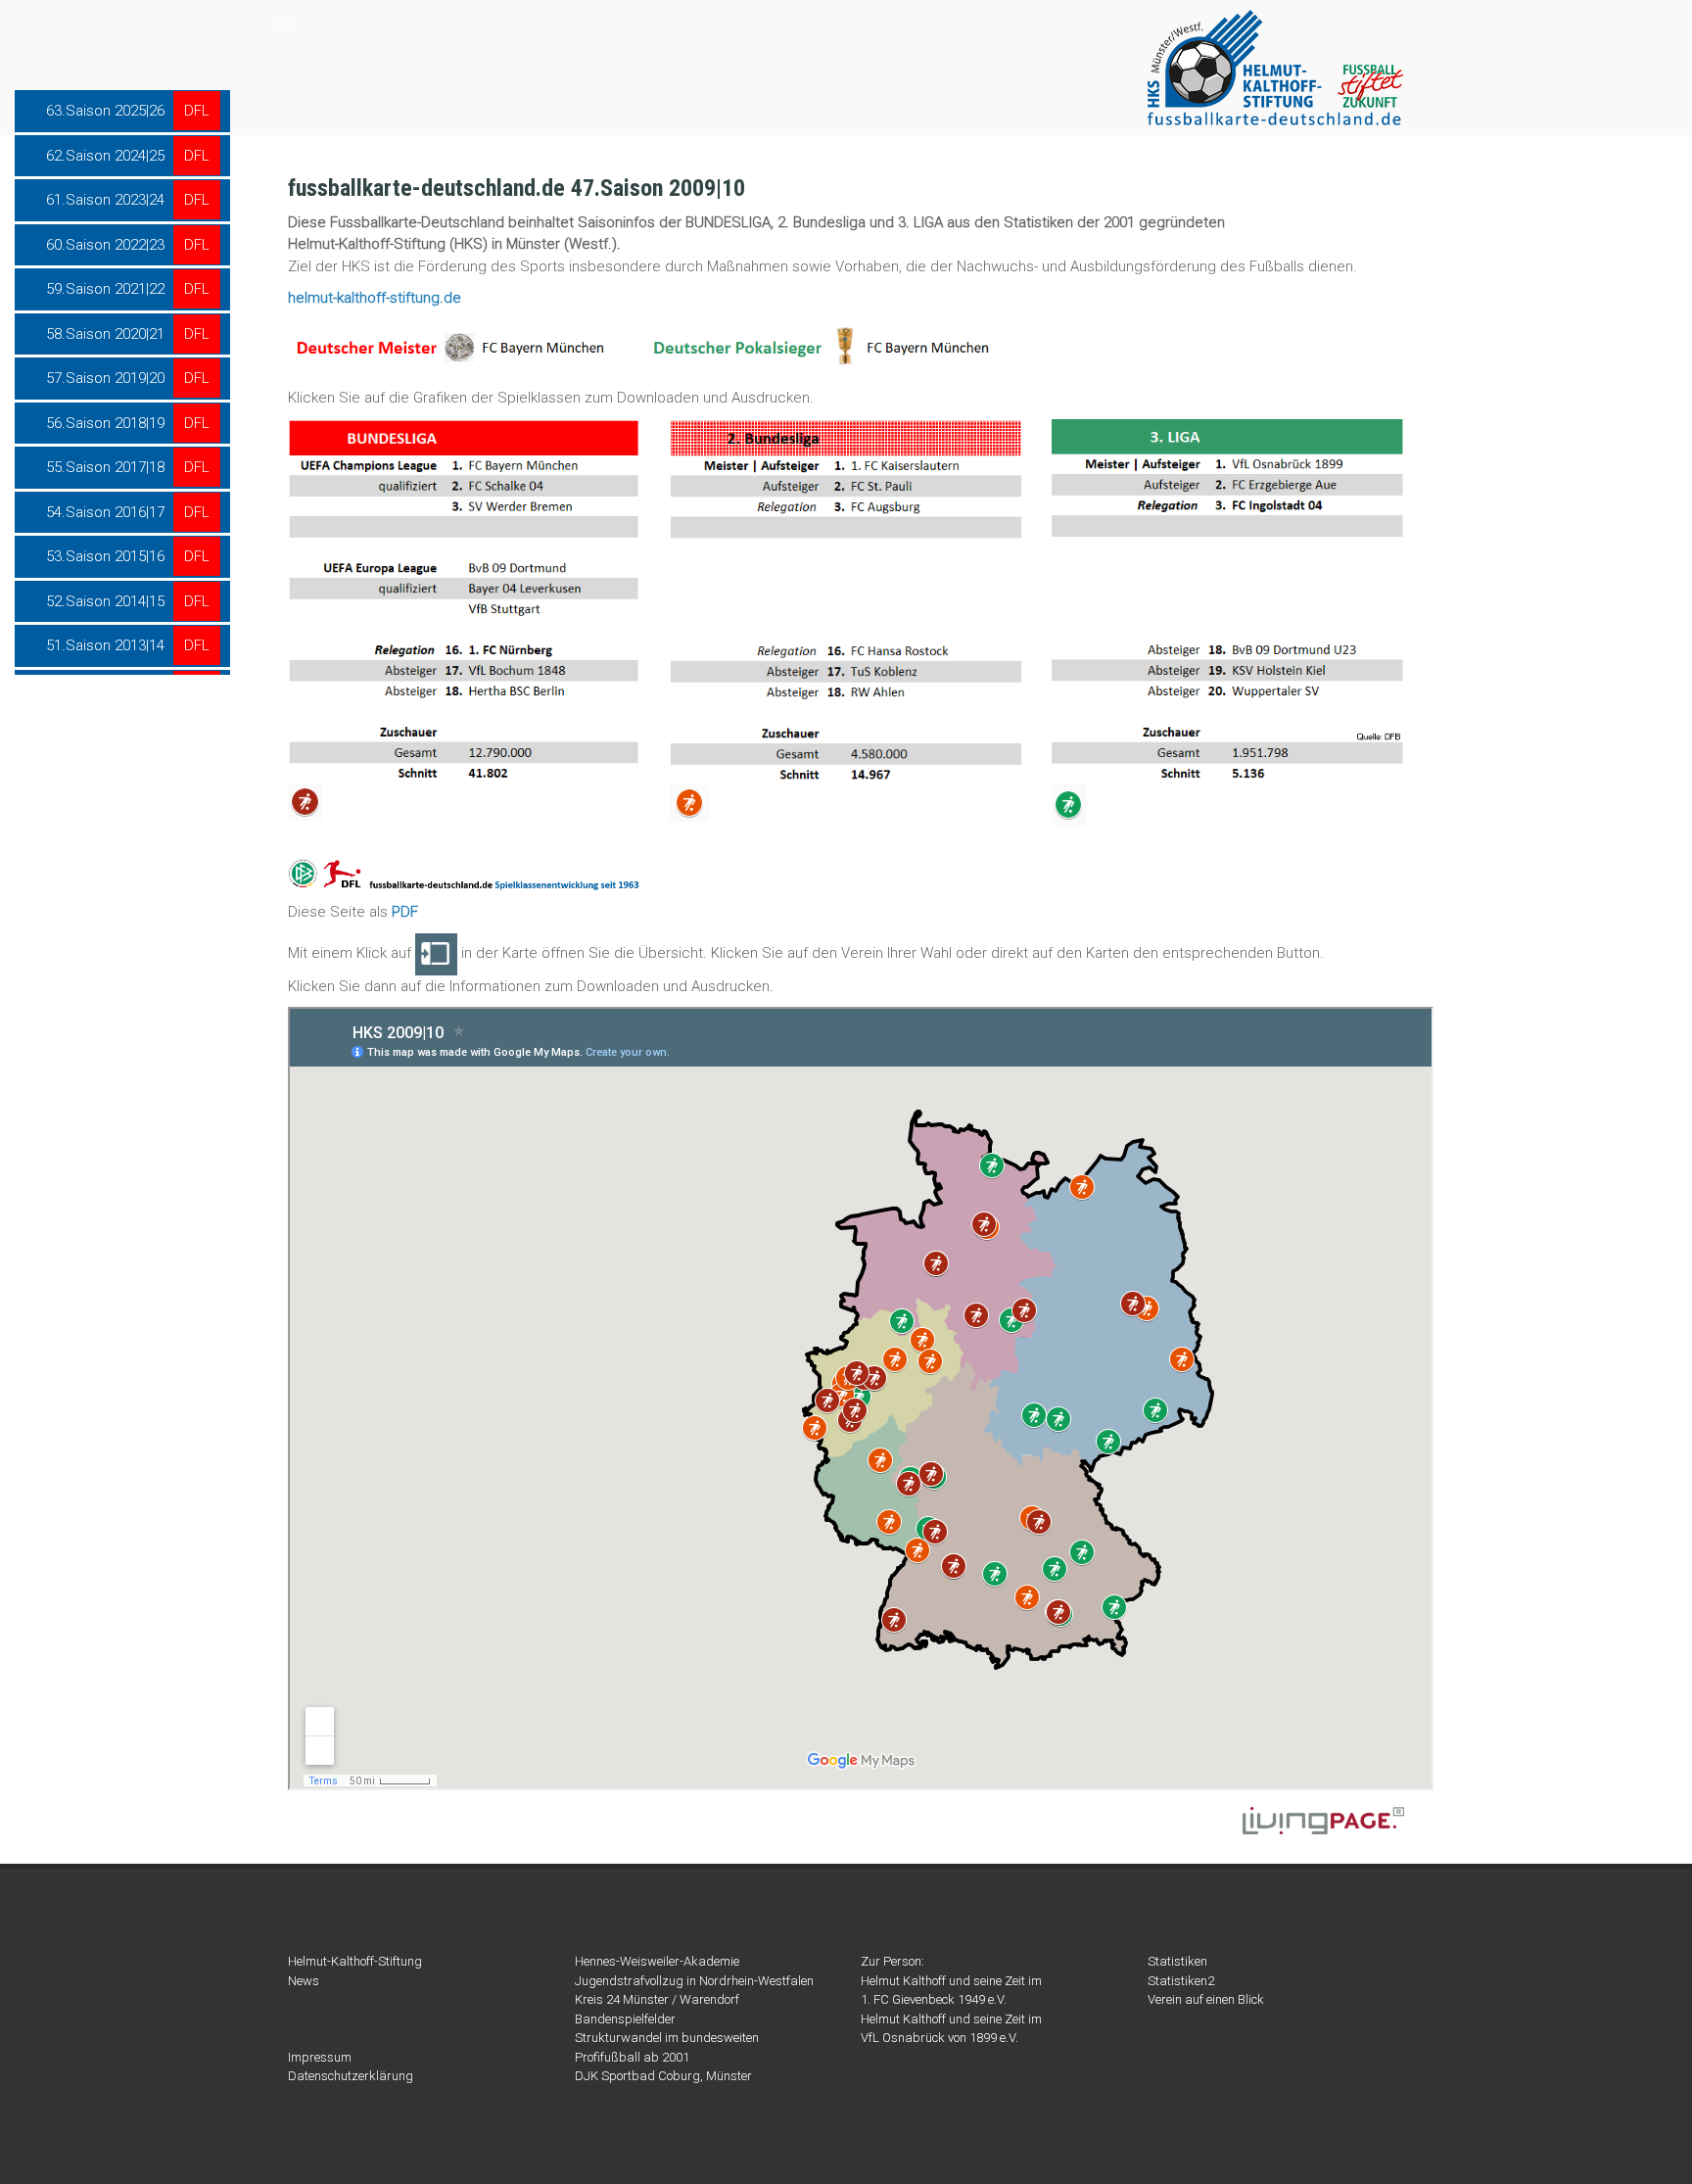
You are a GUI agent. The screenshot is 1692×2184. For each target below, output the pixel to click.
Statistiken (1177, 1961)
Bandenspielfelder (625, 2019)
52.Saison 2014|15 (105, 601)
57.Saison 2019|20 (105, 378)
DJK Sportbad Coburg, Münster (663, 2076)
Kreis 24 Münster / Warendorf (657, 1999)
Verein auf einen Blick (1206, 1999)
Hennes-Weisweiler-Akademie (657, 1961)
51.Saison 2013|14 (105, 645)
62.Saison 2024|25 (105, 156)
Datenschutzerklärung (351, 2076)
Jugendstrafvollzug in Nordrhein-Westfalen (694, 1981)
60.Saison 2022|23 (105, 245)
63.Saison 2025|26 (105, 111)
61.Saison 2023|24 (105, 200)
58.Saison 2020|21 (105, 334)
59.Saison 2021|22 (105, 289)
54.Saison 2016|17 (105, 512)
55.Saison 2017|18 (105, 467)
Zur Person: (893, 1961)
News (304, 1981)
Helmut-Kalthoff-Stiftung (355, 1961)
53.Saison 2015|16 (105, 556)
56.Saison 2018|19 (105, 423)
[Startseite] (1276, 67)
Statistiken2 (1181, 1981)
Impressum (320, 2057)
